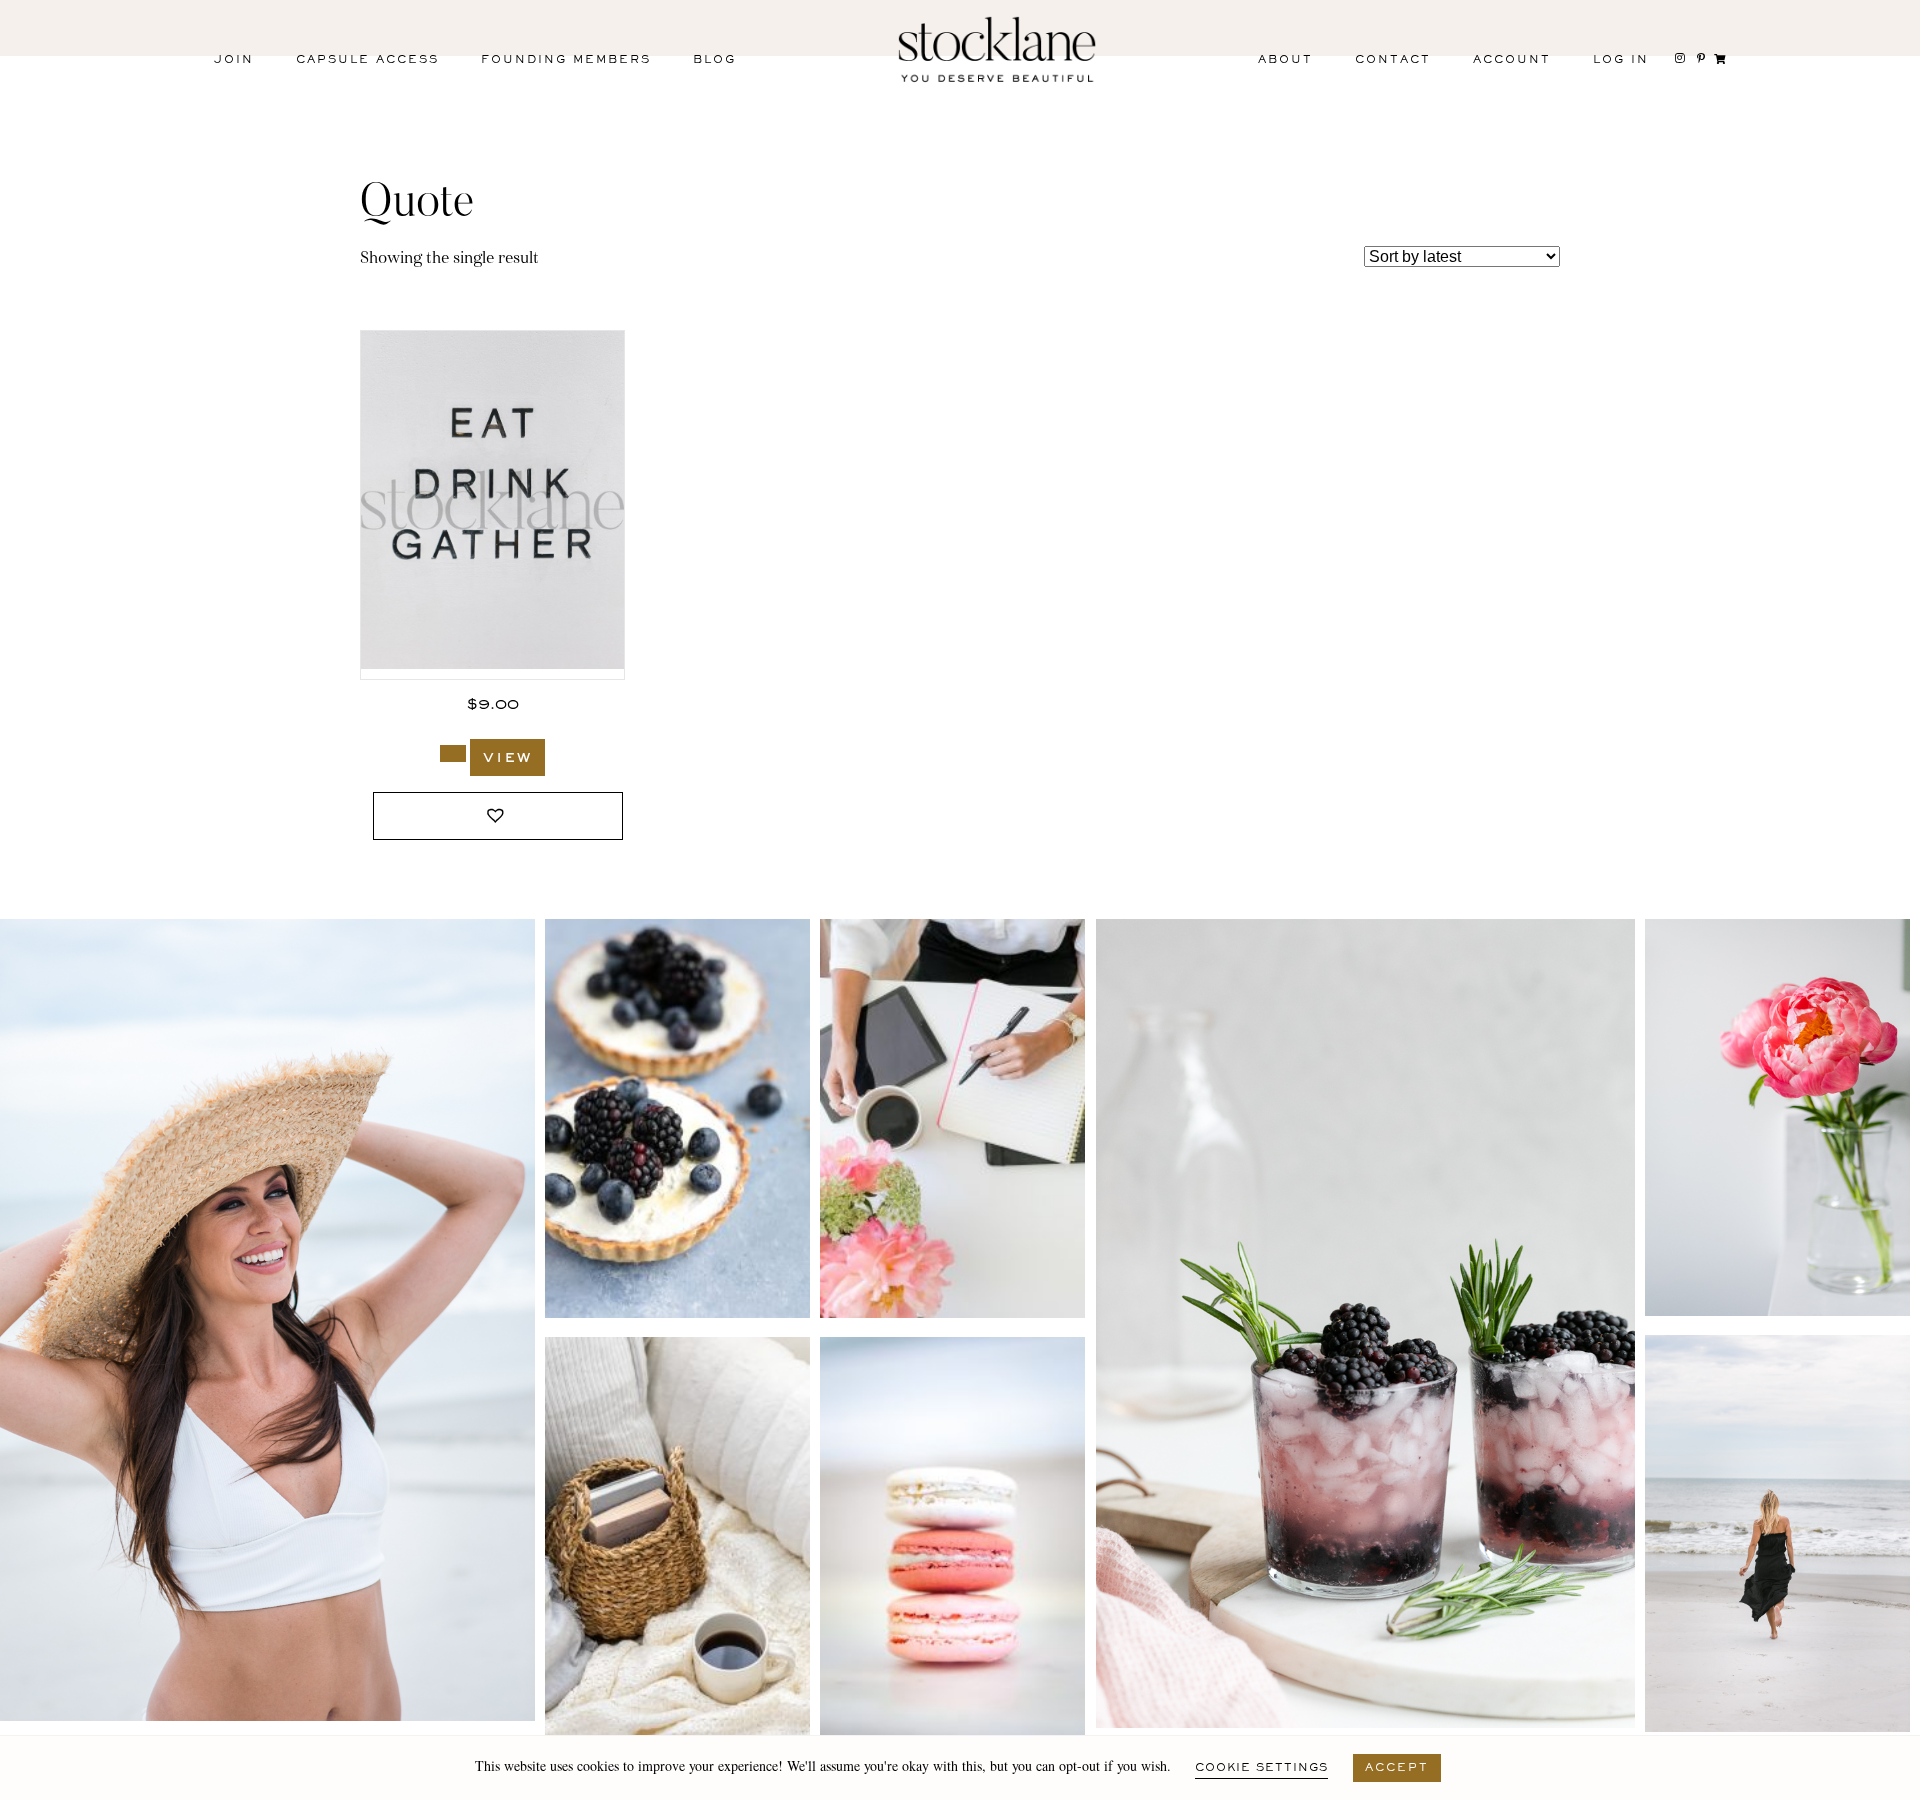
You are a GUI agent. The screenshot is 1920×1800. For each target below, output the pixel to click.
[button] (498, 816)
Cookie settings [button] (1261, 1768)
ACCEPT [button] (1397, 1768)
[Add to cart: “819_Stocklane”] (453, 753)
